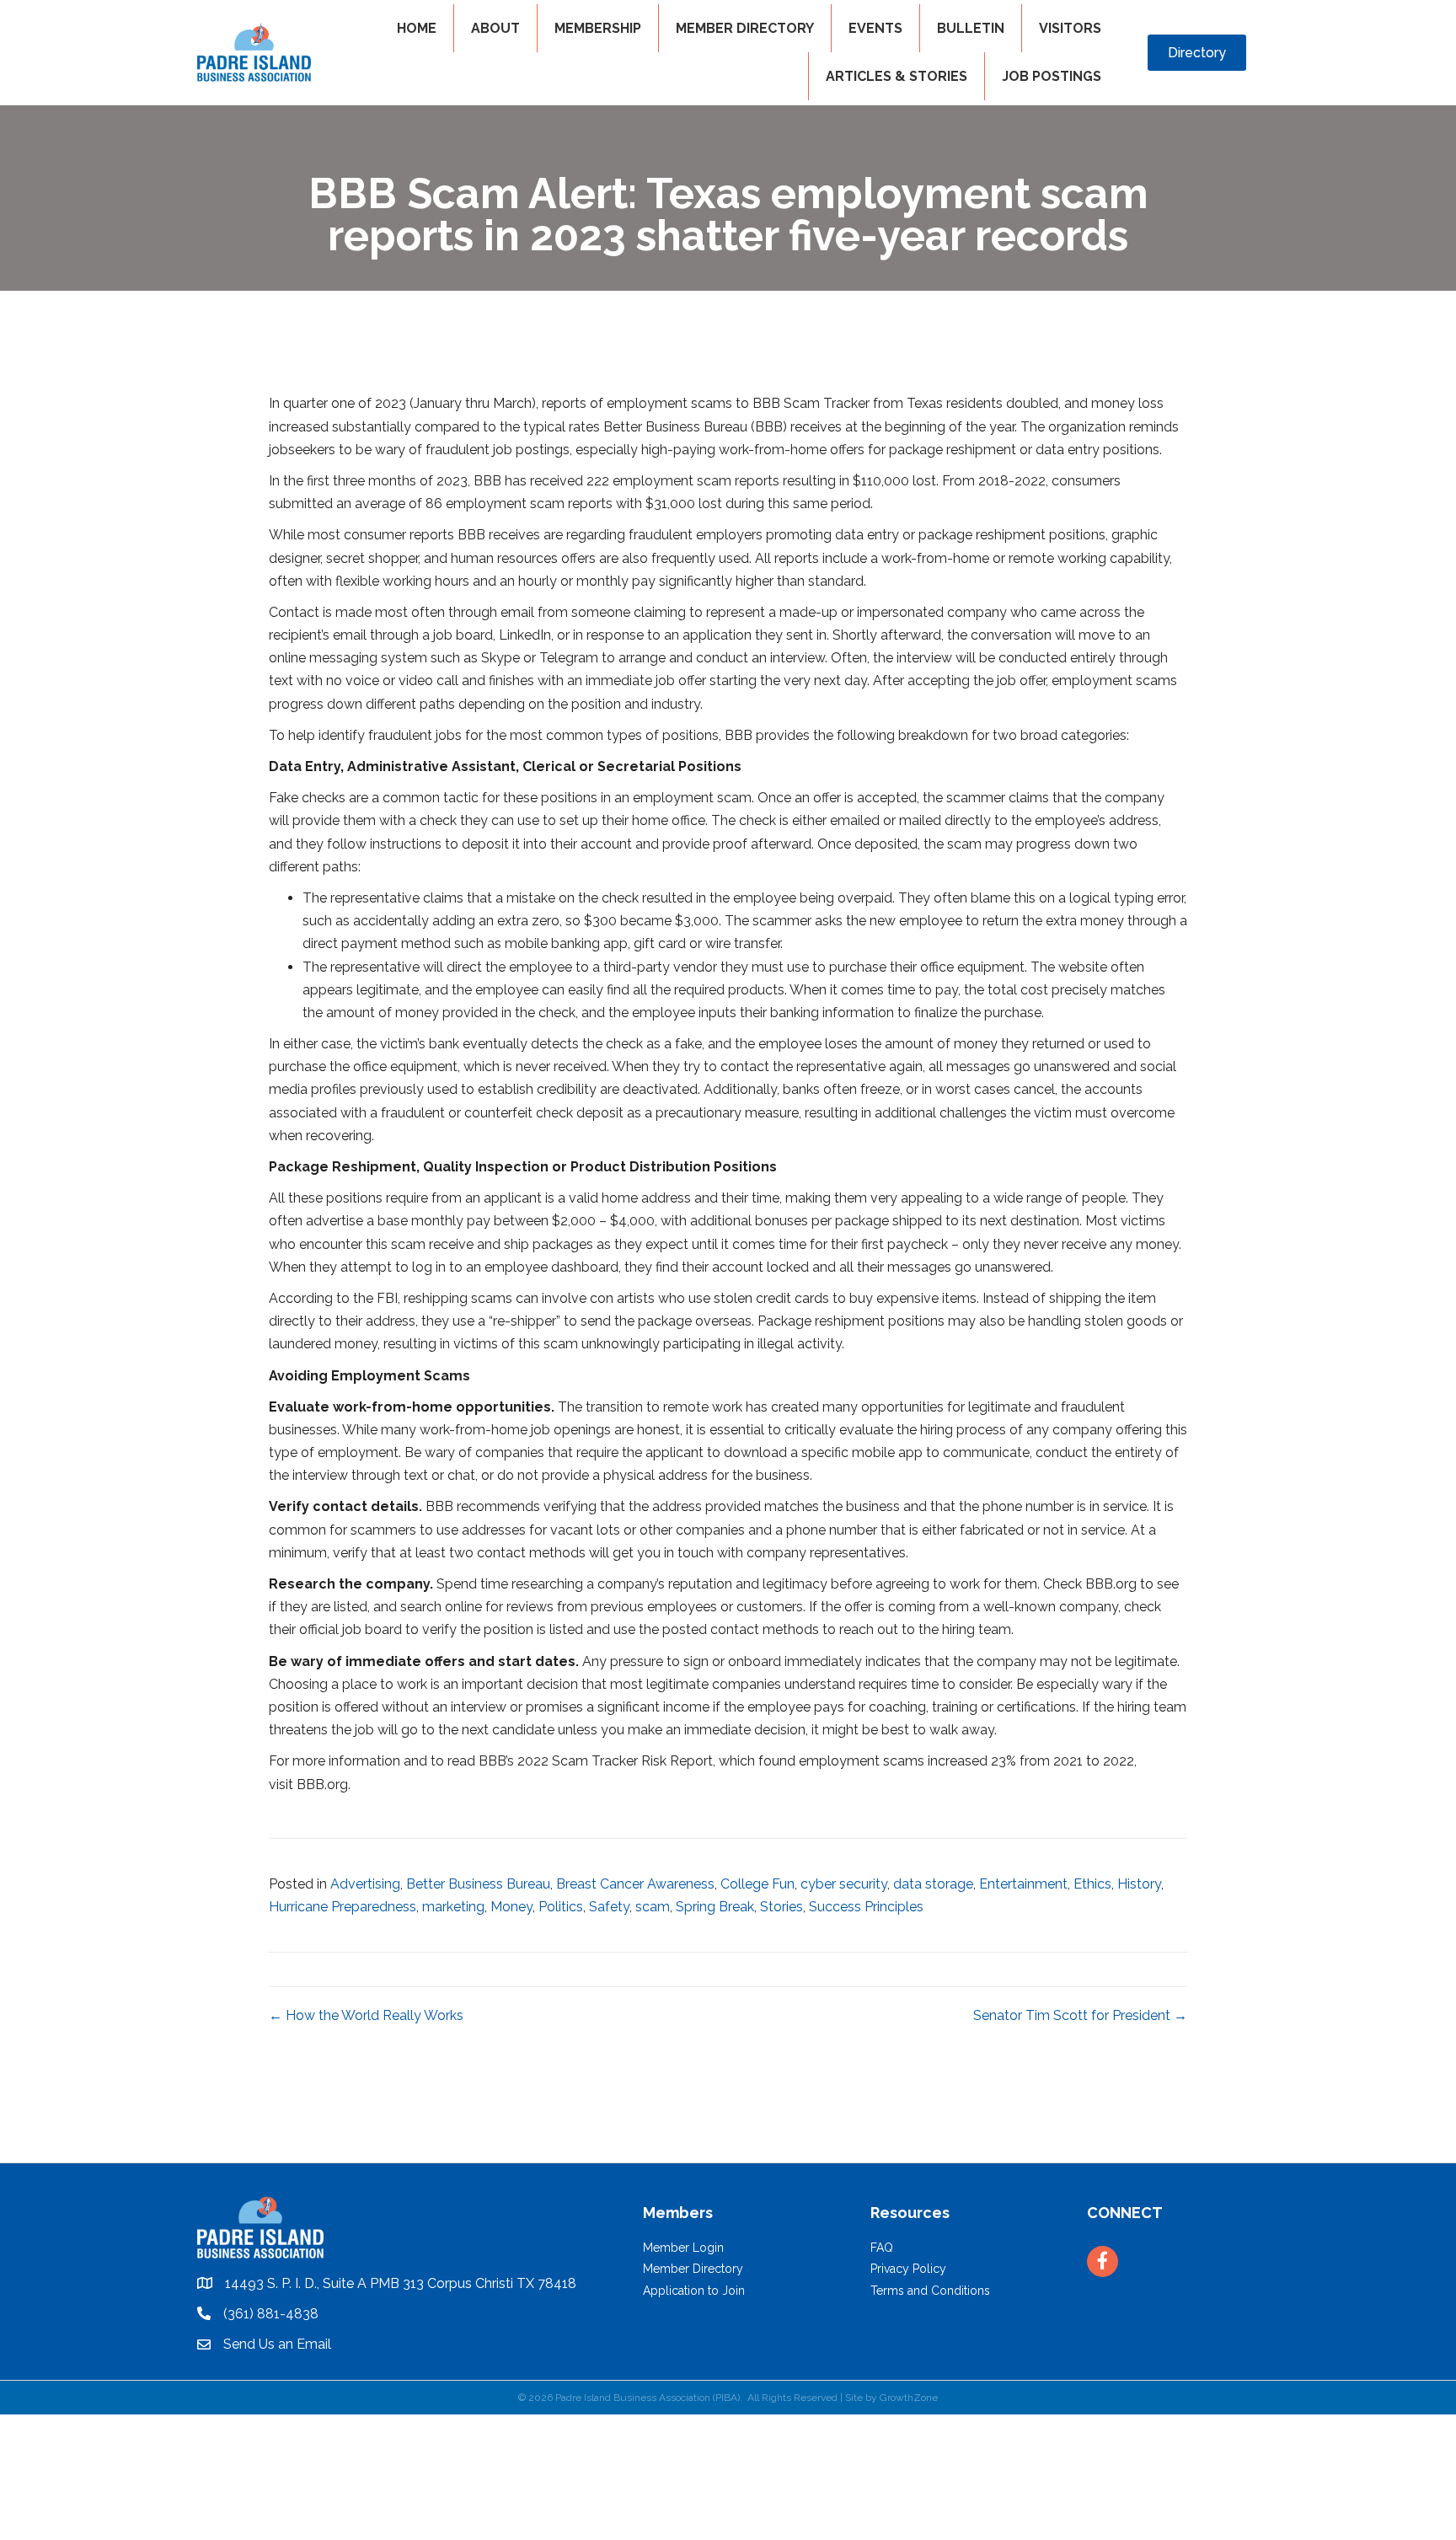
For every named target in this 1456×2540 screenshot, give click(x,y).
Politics (561, 1907)
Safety (609, 1907)
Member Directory (693, 2269)
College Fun (757, 1884)
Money (511, 1907)
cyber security (844, 1884)
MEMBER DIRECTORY (745, 28)
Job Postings (1052, 76)
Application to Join (694, 2291)
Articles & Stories (897, 76)
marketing (453, 1907)
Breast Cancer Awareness (635, 1884)
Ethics (1092, 1884)
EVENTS (875, 28)
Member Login (683, 2248)
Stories (782, 1907)
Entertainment (1023, 1884)
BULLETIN (971, 28)
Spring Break (715, 1907)
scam (653, 1907)
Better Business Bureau (478, 1884)
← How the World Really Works (366, 2015)
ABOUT (495, 28)
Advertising (365, 1884)
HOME (417, 28)
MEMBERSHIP (598, 28)
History (1139, 1884)
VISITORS (1070, 28)
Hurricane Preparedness (343, 1907)
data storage (933, 1884)
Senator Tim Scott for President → (1080, 2015)
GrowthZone (909, 2398)
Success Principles (866, 1907)
